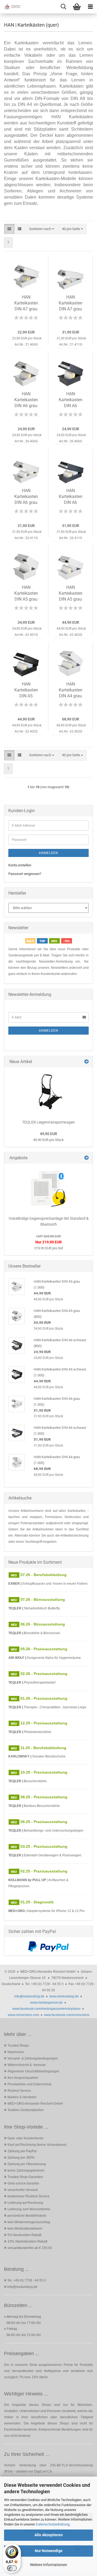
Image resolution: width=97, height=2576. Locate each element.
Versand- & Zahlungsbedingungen (33, 2058)
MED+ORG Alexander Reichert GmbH (35, 2104)
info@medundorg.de (29, 1996)
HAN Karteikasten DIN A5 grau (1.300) (71, 594)
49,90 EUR (48, 1134)
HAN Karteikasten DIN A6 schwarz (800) (70, 401)
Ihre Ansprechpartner (23, 2078)
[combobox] (42, 229)
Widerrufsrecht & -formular (27, 2065)
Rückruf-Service (19, 2091)
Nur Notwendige (49, 2551)
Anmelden (48, 853)
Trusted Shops (18, 2046)
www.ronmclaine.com (23, 2015)
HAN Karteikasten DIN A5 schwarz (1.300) (26, 691)
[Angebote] (86, 1158)
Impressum (16, 2052)
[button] (9, 229)
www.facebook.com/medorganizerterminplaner (46, 2009)
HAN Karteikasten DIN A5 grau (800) (26, 594)
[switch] (12, 2568)
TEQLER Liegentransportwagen (48, 1122)
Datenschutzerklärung (53, 2524)
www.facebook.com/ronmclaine (67, 2015)
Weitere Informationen (48, 2565)
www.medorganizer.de (46, 2003)
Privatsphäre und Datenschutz (30, 2084)
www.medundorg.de (64, 1996)
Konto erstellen (20, 865)
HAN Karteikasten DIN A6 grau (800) (26, 401)
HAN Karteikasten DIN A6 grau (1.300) (26, 497)
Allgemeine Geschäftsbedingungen (33, 2071)
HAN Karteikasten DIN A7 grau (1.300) (71, 304)
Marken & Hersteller (22, 2097)
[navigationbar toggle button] (90, 7)
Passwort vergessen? (25, 874)
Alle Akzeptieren (49, 2535)
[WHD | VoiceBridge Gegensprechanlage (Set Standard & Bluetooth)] (48, 1188)
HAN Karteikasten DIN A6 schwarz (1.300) (71, 497)
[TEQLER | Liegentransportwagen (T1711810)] (48, 1092)
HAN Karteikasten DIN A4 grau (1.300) (71, 691)
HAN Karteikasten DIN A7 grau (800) (26, 304)
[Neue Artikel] (86, 1062)
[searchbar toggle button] (63, 7)
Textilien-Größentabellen (26, 2110)
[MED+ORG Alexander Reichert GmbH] (11, 7)
